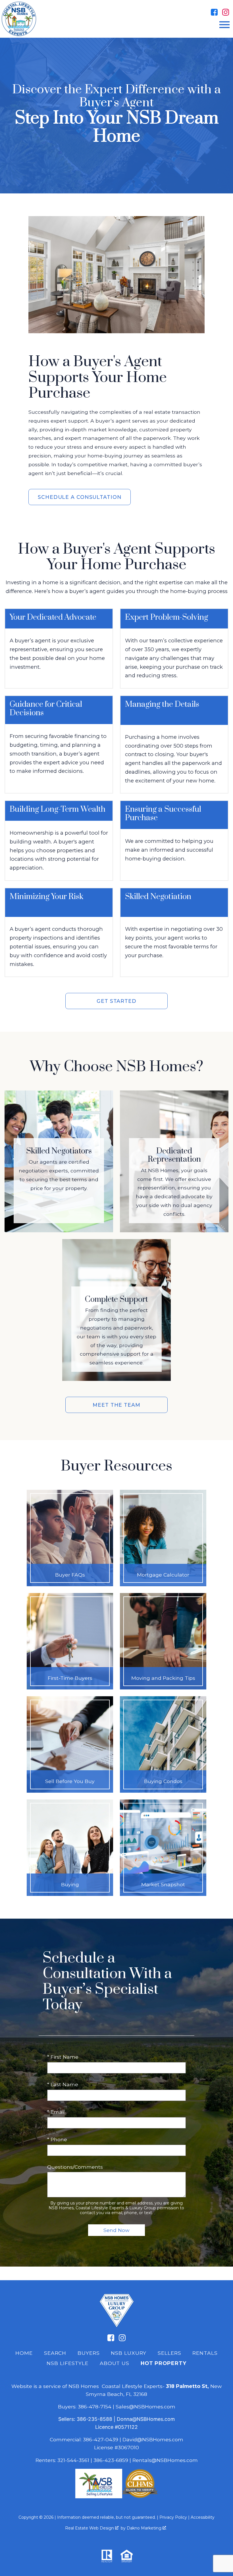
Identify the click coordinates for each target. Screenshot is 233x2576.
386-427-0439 (101, 2439)
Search (55, 2353)
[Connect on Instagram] (226, 12)
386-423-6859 (111, 2460)
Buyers (89, 2353)
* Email (56, 2112)
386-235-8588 (94, 2419)
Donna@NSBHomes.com (146, 2419)
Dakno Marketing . (147, 2528)
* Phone (57, 2139)
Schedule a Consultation (80, 497)
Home (24, 2353)
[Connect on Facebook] (214, 12)
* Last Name (63, 2084)
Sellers (169, 2353)
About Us (115, 2363)
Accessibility (203, 2517)
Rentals (205, 2353)
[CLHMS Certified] (140, 2496)
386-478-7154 (95, 2407)
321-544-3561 (73, 2460)
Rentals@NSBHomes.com (165, 2460)
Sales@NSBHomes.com (145, 2407)
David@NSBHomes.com (153, 2439)
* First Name (63, 2057)
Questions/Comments (75, 2167)
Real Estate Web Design (90, 2528)
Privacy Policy (173, 2517)
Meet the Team (116, 1405)
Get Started (116, 1001)
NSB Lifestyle (67, 2363)
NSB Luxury (129, 2353)
